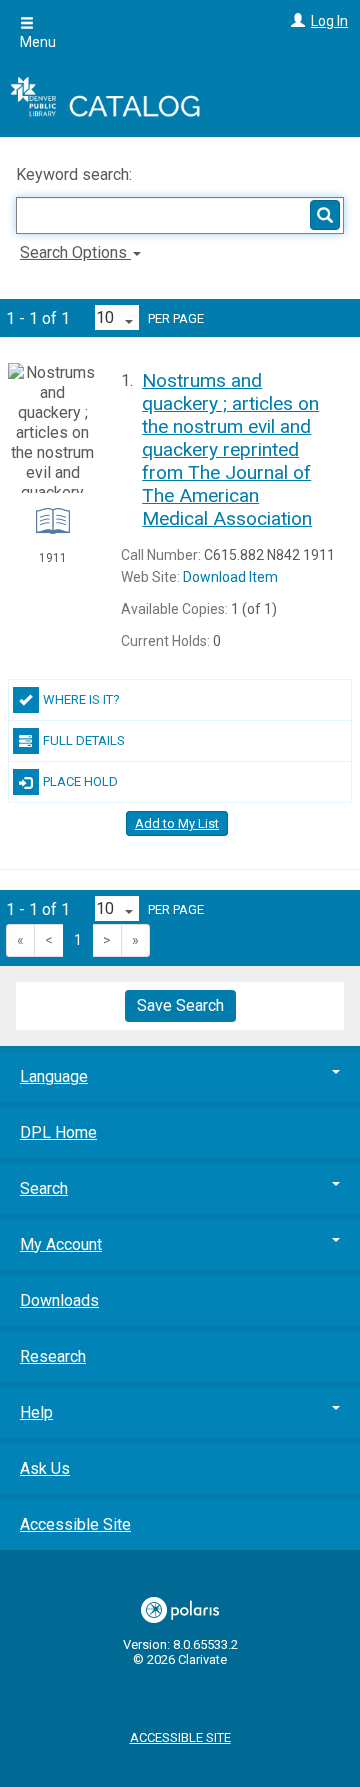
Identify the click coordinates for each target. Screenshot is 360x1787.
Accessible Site (75, 1524)
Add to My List (177, 823)
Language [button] (54, 1076)
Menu (38, 42)
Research (53, 1356)
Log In (329, 21)
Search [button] (44, 1188)
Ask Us (45, 1468)
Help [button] (36, 1412)
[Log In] (295, 21)
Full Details (84, 740)
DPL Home (58, 1132)
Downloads (59, 1300)
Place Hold (80, 781)
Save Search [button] (180, 1005)
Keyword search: (76, 174)
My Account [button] (61, 1244)
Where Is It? (81, 699)
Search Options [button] (75, 252)
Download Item (230, 577)
